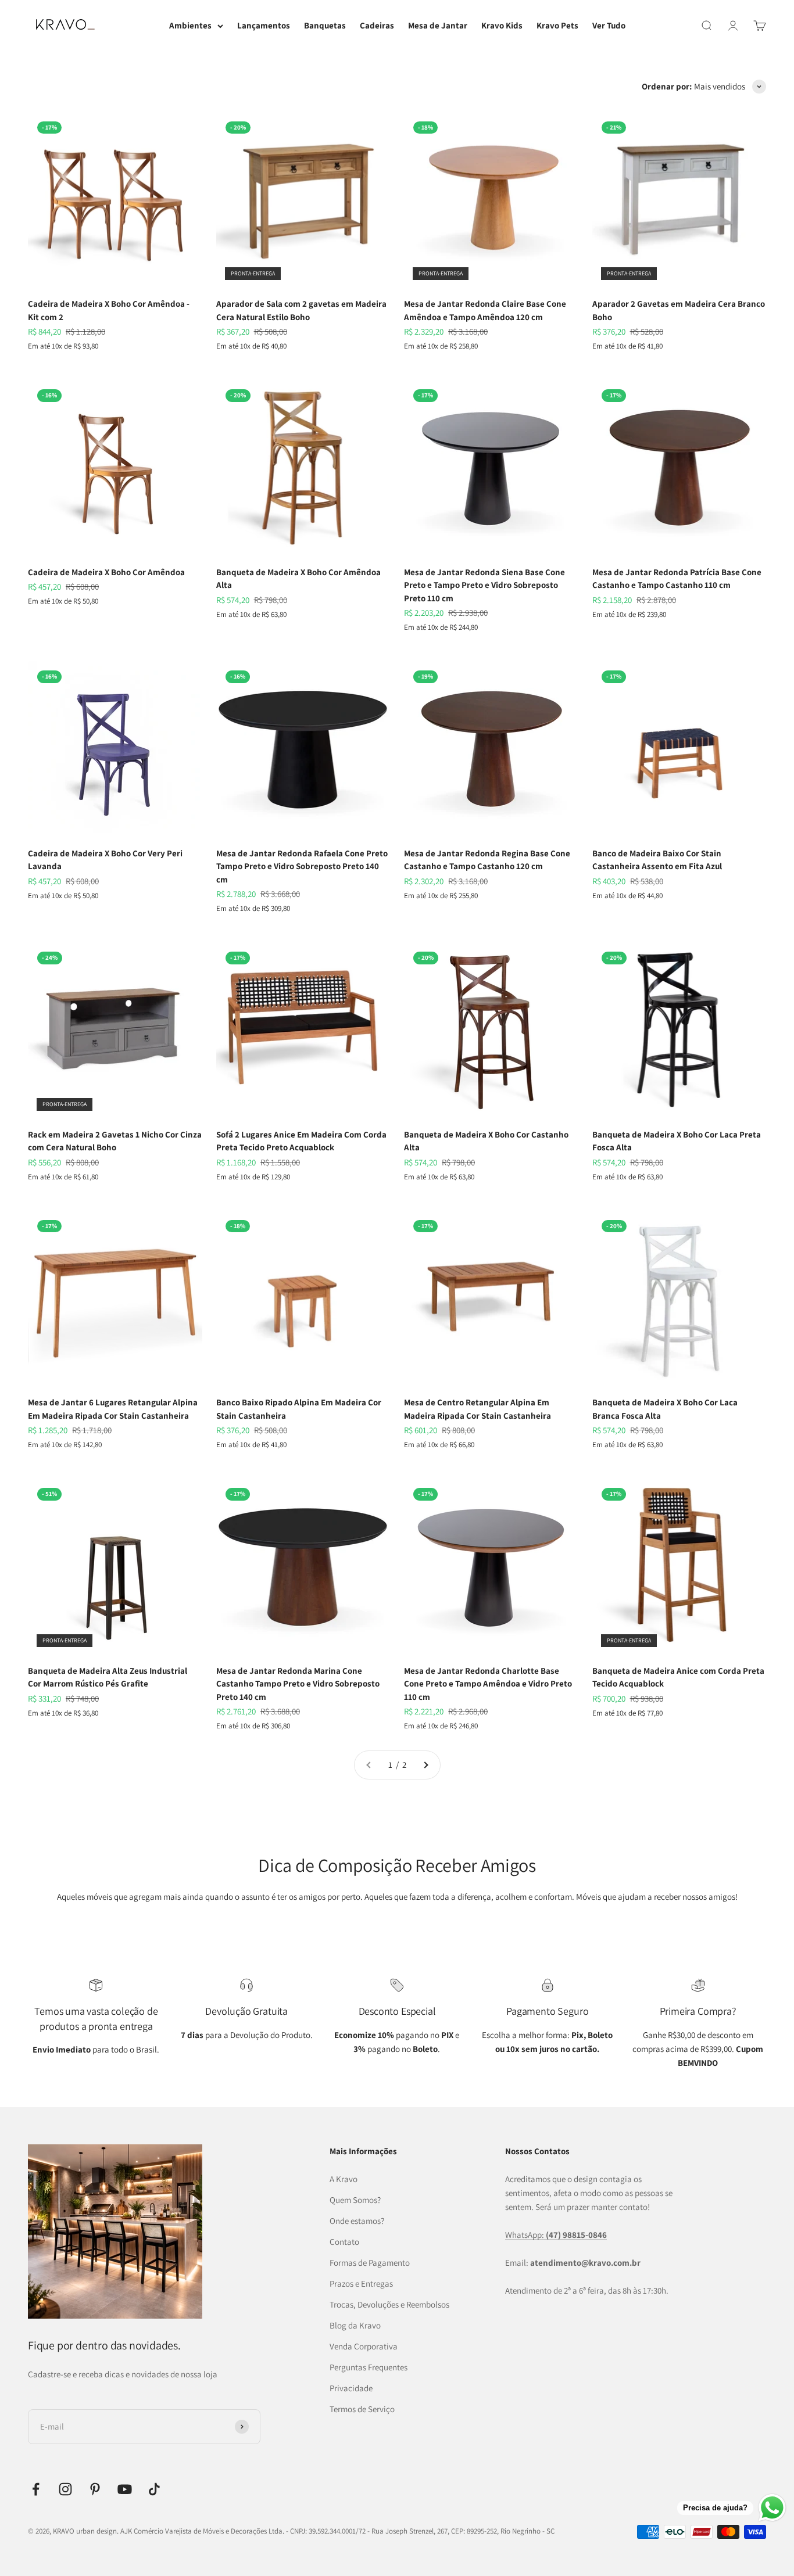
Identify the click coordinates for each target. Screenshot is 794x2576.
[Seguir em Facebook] (36, 2489)
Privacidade (351, 2388)
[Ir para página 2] (425, 1765)
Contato (344, 2242)
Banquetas (325, 25)
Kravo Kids (502, 25)
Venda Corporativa (364, 2346)
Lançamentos (264, 25)
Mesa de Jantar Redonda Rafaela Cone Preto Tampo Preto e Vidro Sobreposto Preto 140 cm (302, 866)
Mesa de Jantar (438, 25)
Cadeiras (377, 25)
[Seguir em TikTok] (154, 2489)
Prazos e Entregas (361, 2283)
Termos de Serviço (362, 2409)
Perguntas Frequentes (369, 2367)
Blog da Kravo (355, 2325)
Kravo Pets (557, 25)
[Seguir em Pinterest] (95, 2489)
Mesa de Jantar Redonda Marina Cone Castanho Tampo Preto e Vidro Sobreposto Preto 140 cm (298, 1684)
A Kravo (344, 2179)
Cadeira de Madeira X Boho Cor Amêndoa (106, 572)
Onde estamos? (357, 2221)
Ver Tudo (609, 25)
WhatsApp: (556, 2235)
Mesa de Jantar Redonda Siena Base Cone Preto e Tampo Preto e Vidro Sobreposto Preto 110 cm (484, 585)
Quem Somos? (355, 2200)
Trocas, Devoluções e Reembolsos (389, 2304)
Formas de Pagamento (370, 2263)
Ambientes (190, 25)
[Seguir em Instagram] (65, 2489)
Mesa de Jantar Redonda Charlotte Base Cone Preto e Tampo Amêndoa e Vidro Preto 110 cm (488, 1684)
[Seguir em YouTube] (125, 2489)
